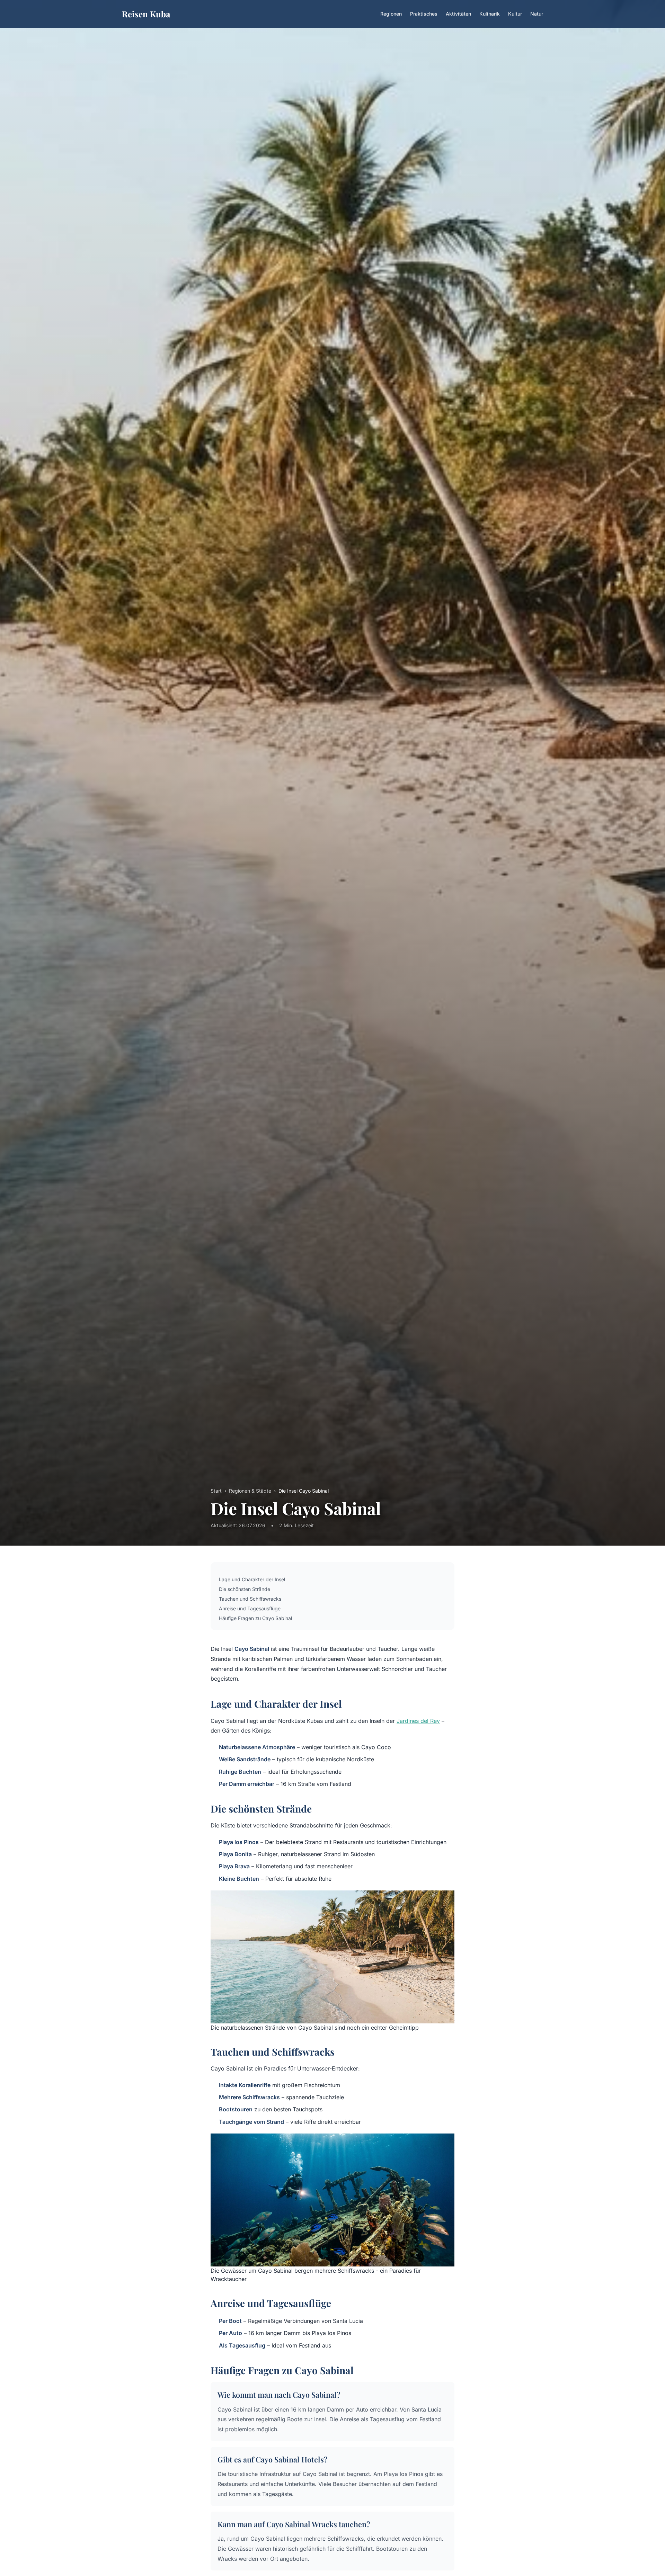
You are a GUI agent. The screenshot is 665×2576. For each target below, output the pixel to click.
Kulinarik (490, 14)
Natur (537, 14)
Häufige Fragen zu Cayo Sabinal (255, 1618)
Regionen (391, 14)
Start (216, 1491)
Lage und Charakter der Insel (252, 1579)
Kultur (515, 14)
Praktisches (424, 14)
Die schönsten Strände (245, 1589)
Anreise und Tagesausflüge (250, 1608)
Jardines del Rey (418, 1721)
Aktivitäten (458, 14)
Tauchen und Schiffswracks (250, 1599)
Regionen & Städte (250, 1491)
